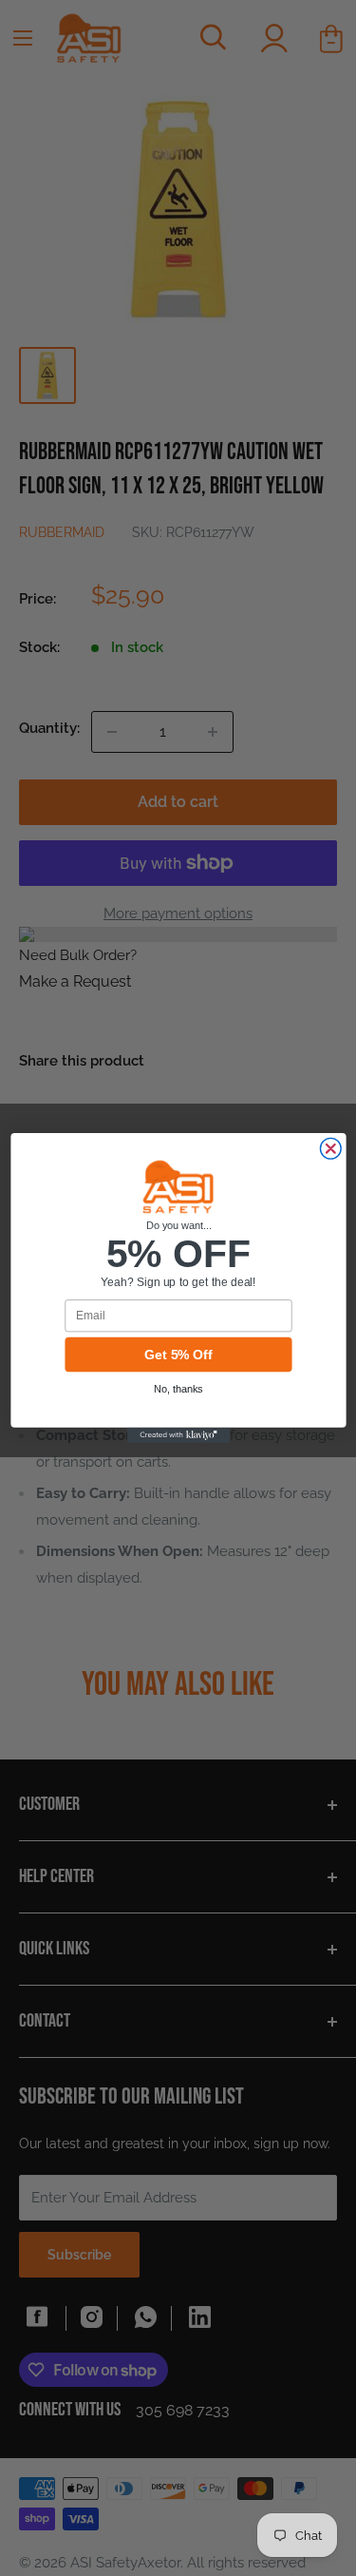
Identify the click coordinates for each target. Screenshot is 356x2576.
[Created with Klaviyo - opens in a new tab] (178, 1435)
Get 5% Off (178, 1355)
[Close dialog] (330, 1148)
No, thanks (178, 1390)
